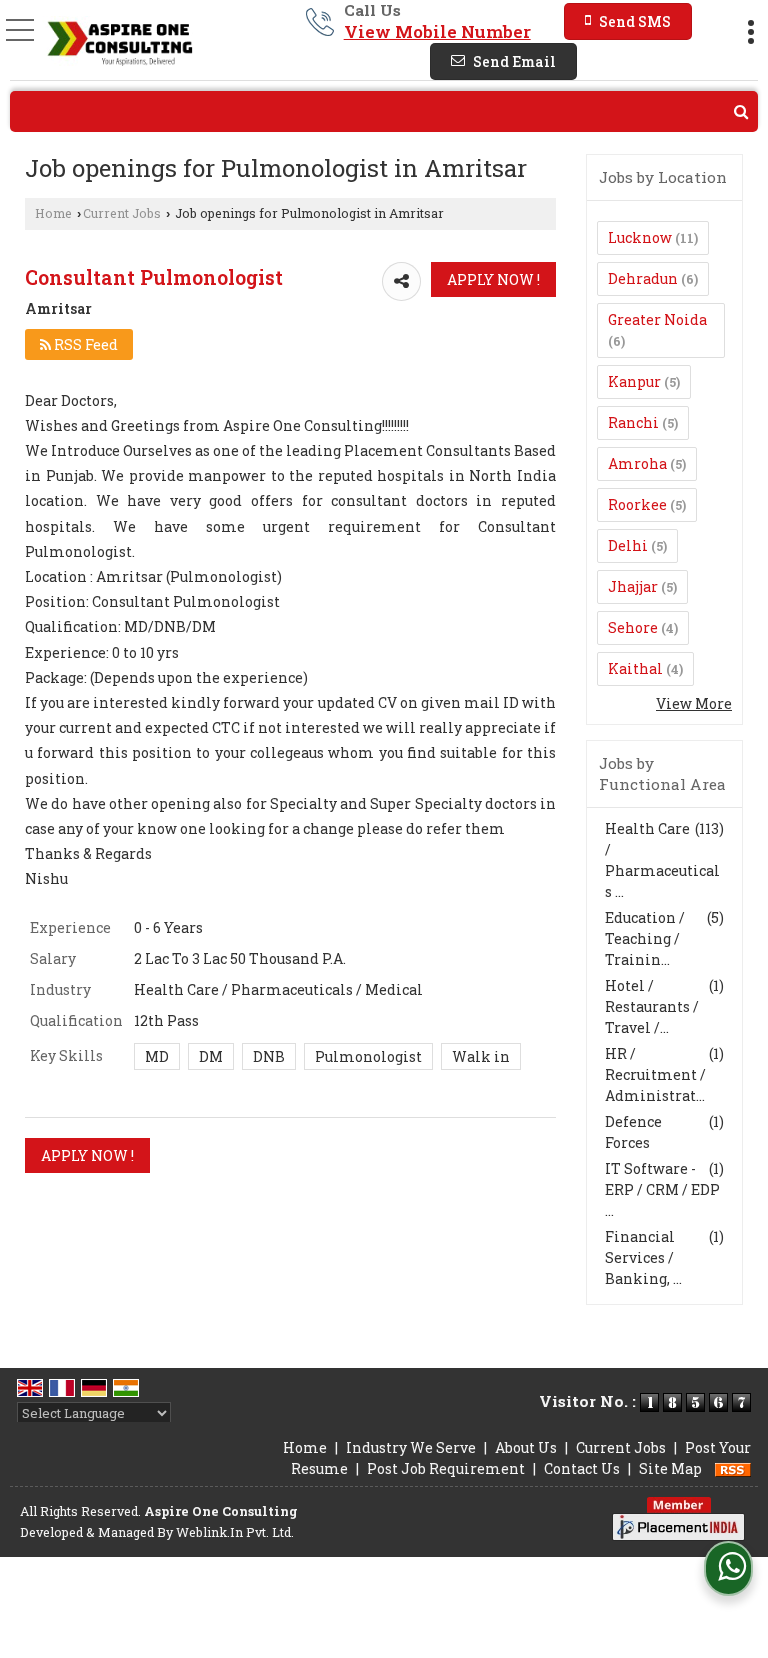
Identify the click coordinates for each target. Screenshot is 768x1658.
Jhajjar (633, 586)
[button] (437, 31)
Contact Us (582, 1468)
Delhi (628, 545)
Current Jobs (122, 213)
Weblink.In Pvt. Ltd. (235, 1532)
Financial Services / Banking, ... (643, 1257)
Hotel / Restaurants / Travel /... (652, 1006)
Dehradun (643, 278)
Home (53, 213)
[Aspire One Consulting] (117, 42)
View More (694, 703)
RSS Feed (84, 344)
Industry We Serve (411, 1447)
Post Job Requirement (446, 1468)
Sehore (633, 627)
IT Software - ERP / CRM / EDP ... (662, 1189)
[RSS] (733, 1468)
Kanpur (634, 381)
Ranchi (633, 422)
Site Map (670, 1468)
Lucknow (640, 237)
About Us (526, 1447)
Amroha (637, 463)
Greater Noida (657, 319)
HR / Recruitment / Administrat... (655, 1074)
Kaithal (635, 668)
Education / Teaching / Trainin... (645, 938)
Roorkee (637, 504)
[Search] (384, 111)
